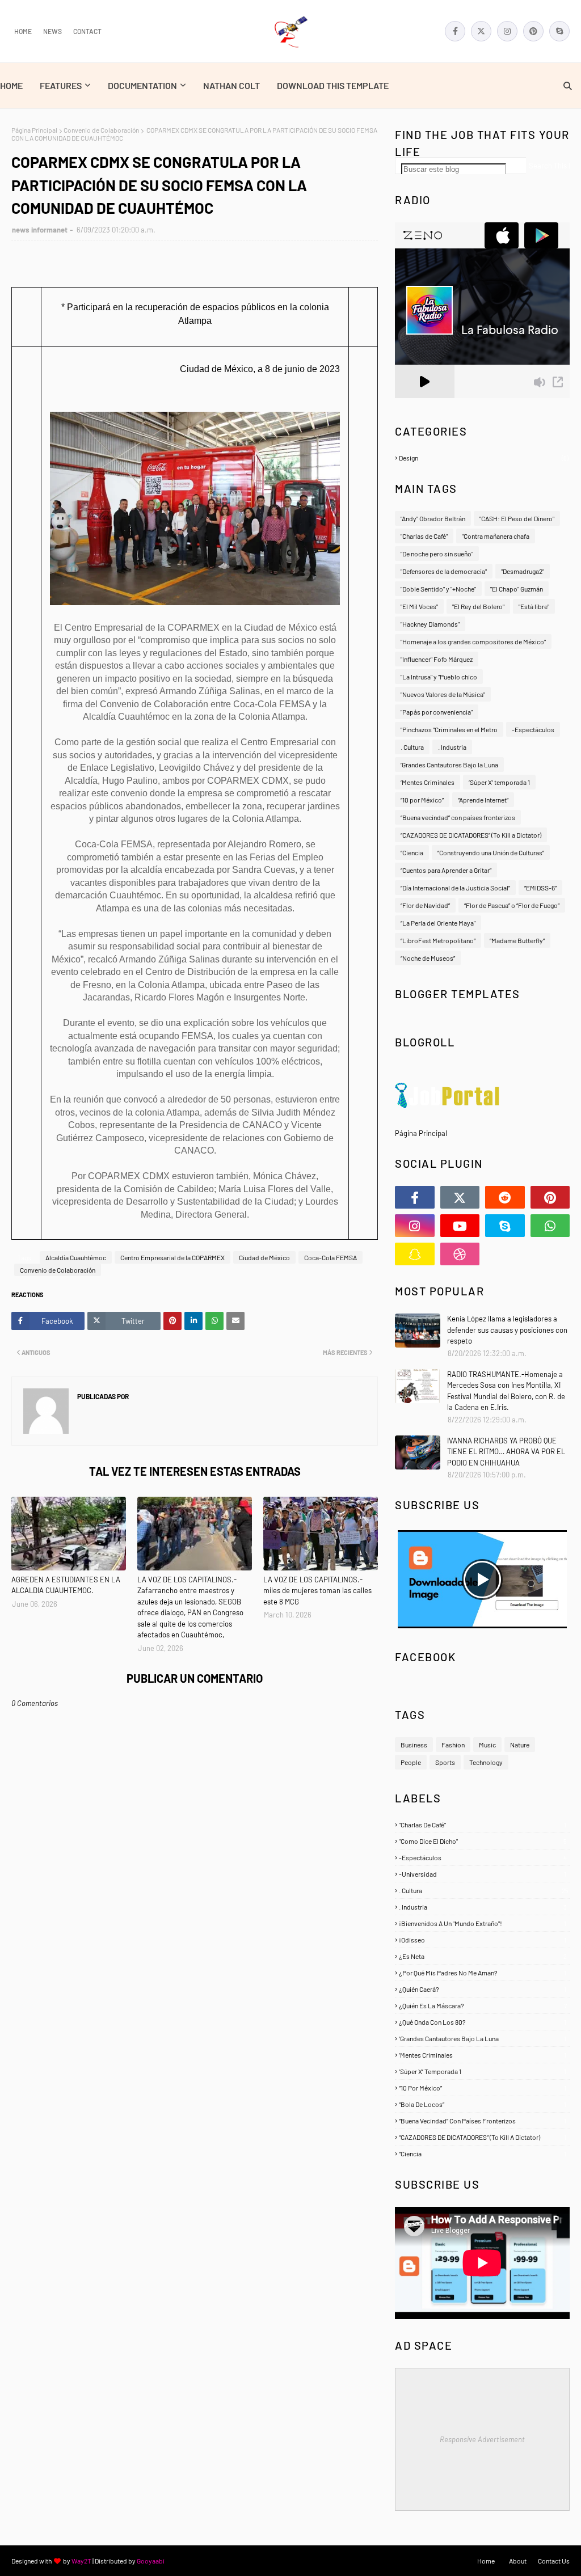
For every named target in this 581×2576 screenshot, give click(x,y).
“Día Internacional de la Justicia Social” (455, 888)
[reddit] (505, 1197)
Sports (445, 1762)
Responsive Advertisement (482, 2439)
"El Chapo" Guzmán (517, 589)
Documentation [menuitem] (142, 85)
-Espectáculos (533, 729)
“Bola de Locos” (483, 2104)
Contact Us (554, 2561)
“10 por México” (422, 800)
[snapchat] (415, 1254)
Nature (520, 1745)
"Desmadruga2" (523, 571)
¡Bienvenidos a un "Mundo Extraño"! (483, 1923)
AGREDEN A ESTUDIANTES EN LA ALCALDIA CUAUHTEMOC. (66, 1585)
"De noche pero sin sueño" (437, 554)
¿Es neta (483, 1956)
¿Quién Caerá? (483, 1989)
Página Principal (34, 130)
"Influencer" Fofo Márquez (437, 659)
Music (487, 1745)
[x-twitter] (481, 31)
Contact (87, 31)
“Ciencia (412, 852)
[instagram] (507, 31)
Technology (486, 1762)
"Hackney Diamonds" (430, 624)
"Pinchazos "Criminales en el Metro (449, 729)
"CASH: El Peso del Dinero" (517, 518)
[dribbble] (460, 1254)
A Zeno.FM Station (424, 403)
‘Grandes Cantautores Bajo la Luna (449, 765)
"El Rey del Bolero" (478, 606)
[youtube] (460, 1226)
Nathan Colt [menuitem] (231, 85)
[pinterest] (533, 31)
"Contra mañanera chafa (496, 536)
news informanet (40, 230)
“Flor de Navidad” (425, 905)
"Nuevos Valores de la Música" (443, 694)
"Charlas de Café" (424, 536)
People (411, 1762)
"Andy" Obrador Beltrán (433, 518)
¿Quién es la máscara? (483, 2005)
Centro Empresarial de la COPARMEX (172, 1257)
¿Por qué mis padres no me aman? (483, 1973)
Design (484, 458)
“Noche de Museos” (428, 958)
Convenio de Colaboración (101, 130)
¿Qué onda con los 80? (483, 2022)
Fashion (453, 1745)
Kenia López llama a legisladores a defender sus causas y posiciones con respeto (507, 1330)
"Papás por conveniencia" (437, 712)
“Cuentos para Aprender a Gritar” (446, 870)
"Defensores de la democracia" (444, 571)
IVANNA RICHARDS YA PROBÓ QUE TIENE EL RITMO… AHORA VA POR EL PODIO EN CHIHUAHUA (506, 1452)
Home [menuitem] (11, 85)
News (52, 31)
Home (23, 31)
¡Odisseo (483, 1940)
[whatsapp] (550, 1226)
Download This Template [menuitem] (333, 85)
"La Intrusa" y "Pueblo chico (439, 677)
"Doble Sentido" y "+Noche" (438, 589)
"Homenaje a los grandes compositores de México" (473, 641)
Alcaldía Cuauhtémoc (76, 1257)
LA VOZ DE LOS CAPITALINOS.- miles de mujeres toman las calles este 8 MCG (317, 1591)
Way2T (81, 2561)
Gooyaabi (151, 2561)
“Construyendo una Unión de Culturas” (491, 852)
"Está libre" (534, 606)
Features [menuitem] (61, 85)
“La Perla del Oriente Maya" (438, 923)
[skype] (559, 31)
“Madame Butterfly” (517, 940)
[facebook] (455, 31)
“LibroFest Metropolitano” (438, 940)
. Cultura (412, 747)
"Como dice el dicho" (483, 1841)
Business (414, 1745)
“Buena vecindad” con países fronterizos (458, 817)
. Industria (452, 747)
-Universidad (483, 1874)
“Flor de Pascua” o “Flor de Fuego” (512, 905)
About (518, 2561)
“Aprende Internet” (483, 800)
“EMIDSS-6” (540, 888)
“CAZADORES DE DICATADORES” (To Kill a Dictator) (471, 835)
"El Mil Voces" (419, 606)
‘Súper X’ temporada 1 (499, 782)
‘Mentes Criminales (428, 782)
